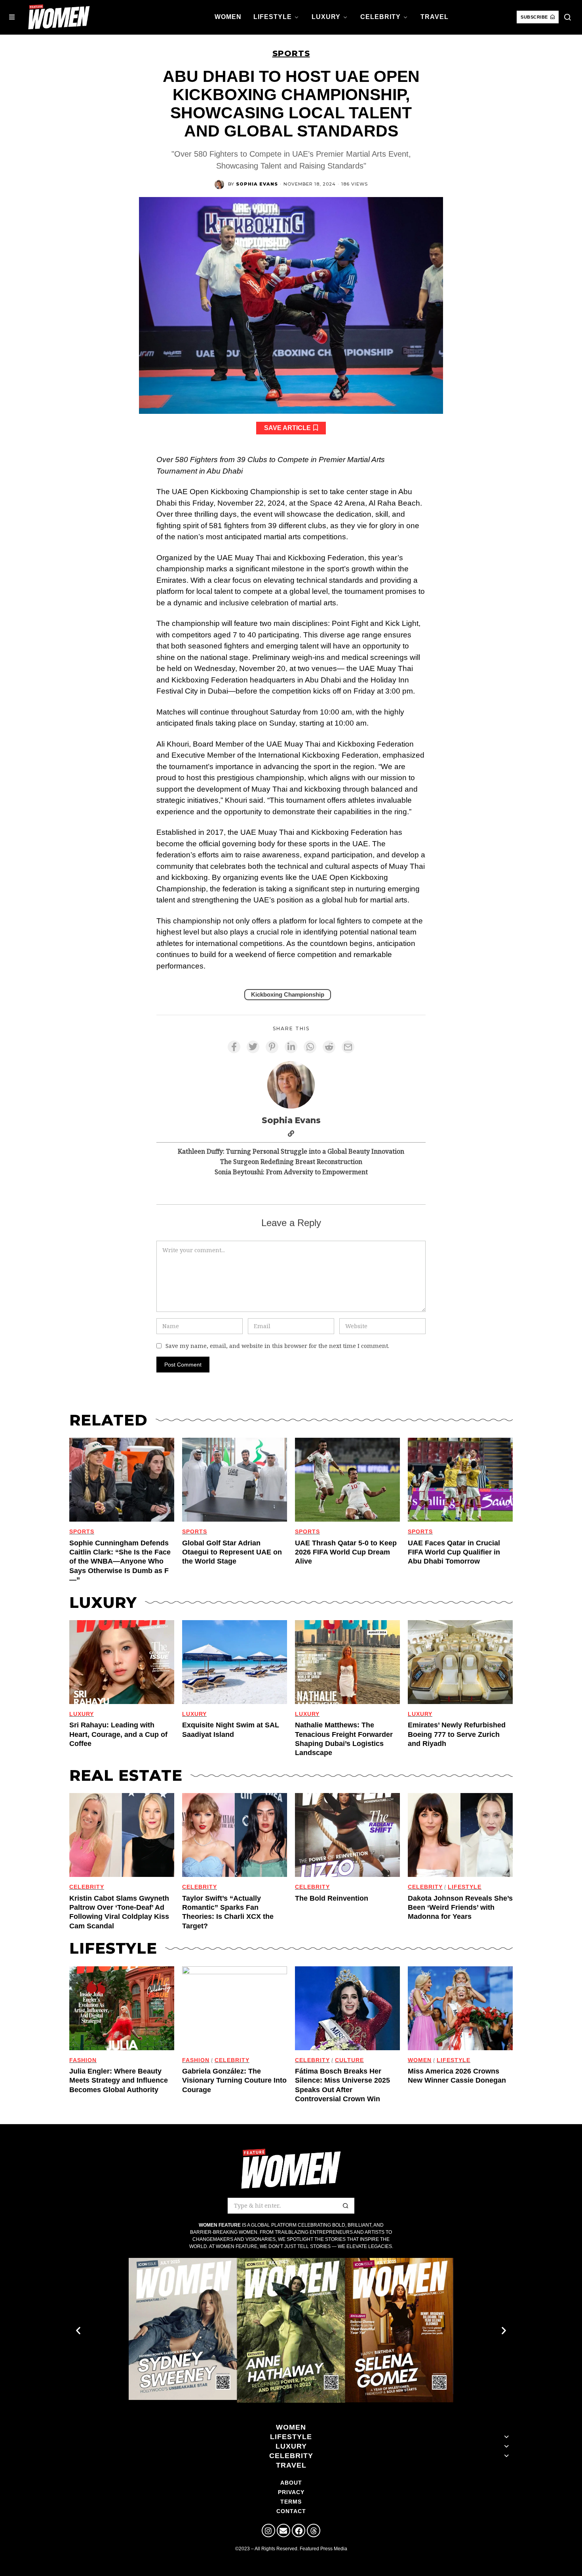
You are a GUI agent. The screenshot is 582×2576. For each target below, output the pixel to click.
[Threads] (314, 2531)
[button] (567, 17)
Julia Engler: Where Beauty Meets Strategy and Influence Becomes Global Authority (119, 2080)
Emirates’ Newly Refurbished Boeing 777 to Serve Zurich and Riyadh (457, 1734)
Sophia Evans (257, 184)
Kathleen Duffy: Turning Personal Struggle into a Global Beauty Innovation (291, 1151)
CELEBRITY (87, 1887)
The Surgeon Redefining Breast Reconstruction (291, 1162)
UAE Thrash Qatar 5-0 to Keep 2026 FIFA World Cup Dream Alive (346, 1552)
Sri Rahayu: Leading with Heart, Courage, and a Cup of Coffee (118, 1734)
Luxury (82, 1714)
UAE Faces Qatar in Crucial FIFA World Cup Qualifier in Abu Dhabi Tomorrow (454, 1552)
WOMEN (420, 2060)
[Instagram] (268, 2531)
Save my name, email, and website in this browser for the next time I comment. (277, 1346)
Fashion (83, 2060)
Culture (349, 2060)
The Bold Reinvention (332, 1898)
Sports (291, 53)
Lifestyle (465, 1887)
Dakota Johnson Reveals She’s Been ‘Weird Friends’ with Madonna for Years (460, 1908)
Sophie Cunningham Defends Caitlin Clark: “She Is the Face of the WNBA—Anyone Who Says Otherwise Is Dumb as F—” (120, 1562)
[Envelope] (283, 2531)
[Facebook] (299, 2531)
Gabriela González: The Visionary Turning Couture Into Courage (234, 2080)
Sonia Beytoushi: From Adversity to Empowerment (291, 1172)
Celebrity (232, 2060)
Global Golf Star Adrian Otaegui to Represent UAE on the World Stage (232, 1552)
